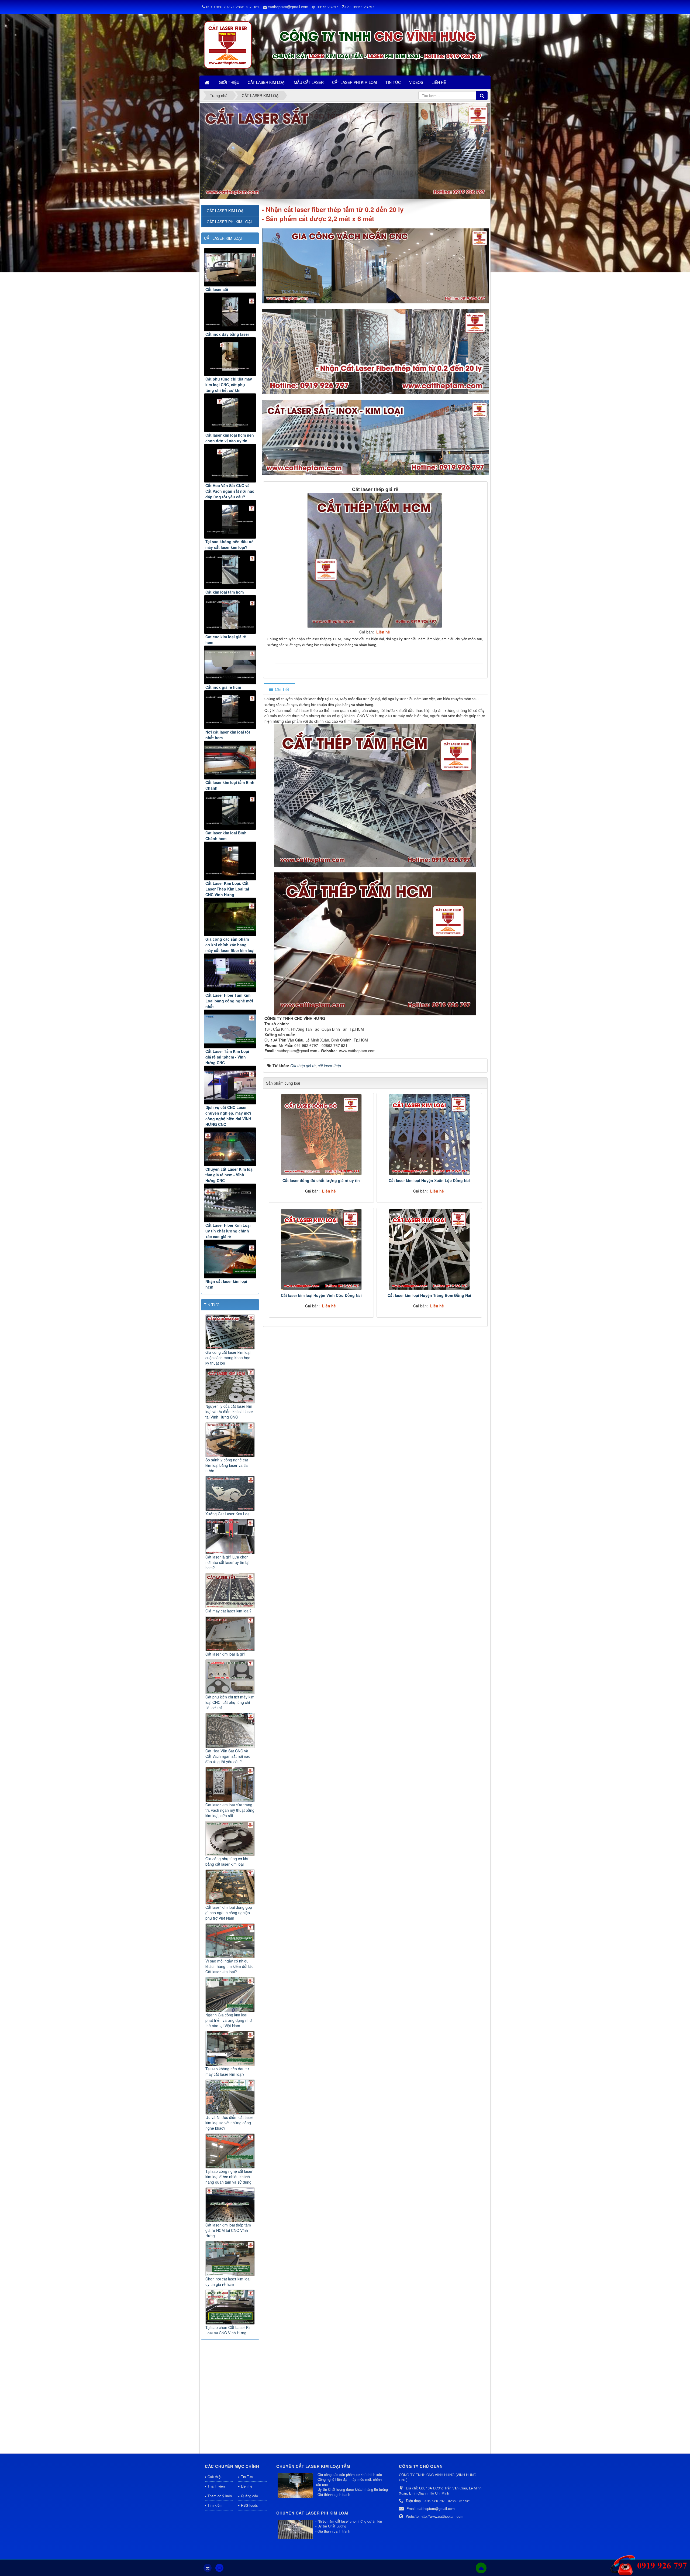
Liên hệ (247, 2486)
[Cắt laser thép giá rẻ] (375, 560)
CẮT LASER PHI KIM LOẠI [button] (355, 82)
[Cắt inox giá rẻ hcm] (230, 665)
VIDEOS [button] (416, 82)
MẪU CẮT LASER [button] (309, 82)
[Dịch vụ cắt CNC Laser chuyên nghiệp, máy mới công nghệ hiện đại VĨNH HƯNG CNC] (230, 1085)
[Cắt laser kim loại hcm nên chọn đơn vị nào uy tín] (230, 413)
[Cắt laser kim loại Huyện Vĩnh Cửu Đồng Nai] (321, 1249)
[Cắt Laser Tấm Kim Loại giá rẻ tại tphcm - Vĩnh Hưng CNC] (230, 1029)
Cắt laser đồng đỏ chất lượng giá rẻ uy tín (321, 1180)
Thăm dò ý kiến (220, 2496)
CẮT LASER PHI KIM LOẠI (229, 222)
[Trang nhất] (208, 82)
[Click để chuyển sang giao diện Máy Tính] (219, 2568)
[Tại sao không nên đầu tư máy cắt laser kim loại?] (230, 519)
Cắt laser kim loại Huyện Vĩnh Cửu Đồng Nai (321, 1295)
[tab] (279, 689)
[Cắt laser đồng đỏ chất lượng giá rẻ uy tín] (321, 1135)
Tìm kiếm (215, 2505)
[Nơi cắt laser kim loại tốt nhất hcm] (230, 710)
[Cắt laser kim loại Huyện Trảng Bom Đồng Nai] (429, 1249)
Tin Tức (247, 2477)
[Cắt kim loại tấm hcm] (230, 570)
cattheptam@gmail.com (288, 7)
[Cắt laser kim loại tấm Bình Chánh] (230, 760)
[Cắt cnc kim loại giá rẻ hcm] (230, 614)
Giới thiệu (215, 2477)
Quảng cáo (249, 2496)
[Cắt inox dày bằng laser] (230, 312)
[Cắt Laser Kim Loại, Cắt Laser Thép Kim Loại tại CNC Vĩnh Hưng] (230, 861)
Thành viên (216, 2486)
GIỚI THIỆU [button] (229, 82)
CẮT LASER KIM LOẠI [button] (267, 82)
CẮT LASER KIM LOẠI (223, 238)
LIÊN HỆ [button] (439, 82)
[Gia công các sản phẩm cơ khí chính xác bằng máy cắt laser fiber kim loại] (230, 917)
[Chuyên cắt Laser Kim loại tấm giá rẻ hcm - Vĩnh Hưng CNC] (230, 1147)
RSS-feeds (249, 2505)
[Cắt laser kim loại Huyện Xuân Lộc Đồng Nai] (429, 1135)
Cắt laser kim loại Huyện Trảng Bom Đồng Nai (429, 1295)
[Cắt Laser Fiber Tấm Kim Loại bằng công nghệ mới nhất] (230, 973)
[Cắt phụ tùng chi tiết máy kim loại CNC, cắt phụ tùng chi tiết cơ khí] (230, 357)
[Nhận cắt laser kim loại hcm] (230, 1259)
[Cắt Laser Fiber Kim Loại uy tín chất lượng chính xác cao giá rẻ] (230, 1203)
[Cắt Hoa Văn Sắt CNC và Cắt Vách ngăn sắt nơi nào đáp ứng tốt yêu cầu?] (230, 463)
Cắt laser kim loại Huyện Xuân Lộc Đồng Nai (429, 1180)
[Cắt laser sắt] (230, 267)
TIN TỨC (212, 1305)
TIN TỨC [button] (393, 82)
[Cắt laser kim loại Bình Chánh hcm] (230, 811)
